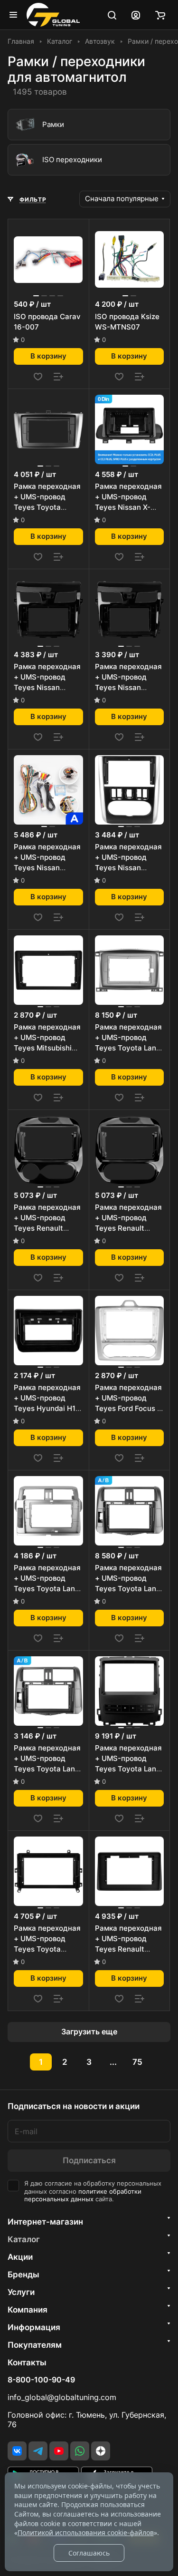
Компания (28, 2310)
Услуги (21, 2292)
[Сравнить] (58, 377)
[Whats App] (80, 2451)
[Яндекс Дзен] (101, 2451)
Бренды (23, 2275)
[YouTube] (59, 2451)
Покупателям (35, 2345)
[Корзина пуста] (160, 15)
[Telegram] (38, 2451)
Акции (20, 2257)
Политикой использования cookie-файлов (86, 2532)
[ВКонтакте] (17, 2451)
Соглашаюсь (89, 2553)
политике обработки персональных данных (83, 2196)
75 (137, 2062)
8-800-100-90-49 (41, 2380)
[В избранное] (38, 377)
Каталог (24, 2239)
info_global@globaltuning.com (62, 2397)
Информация (34, 2327)
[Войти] (136, 15)
